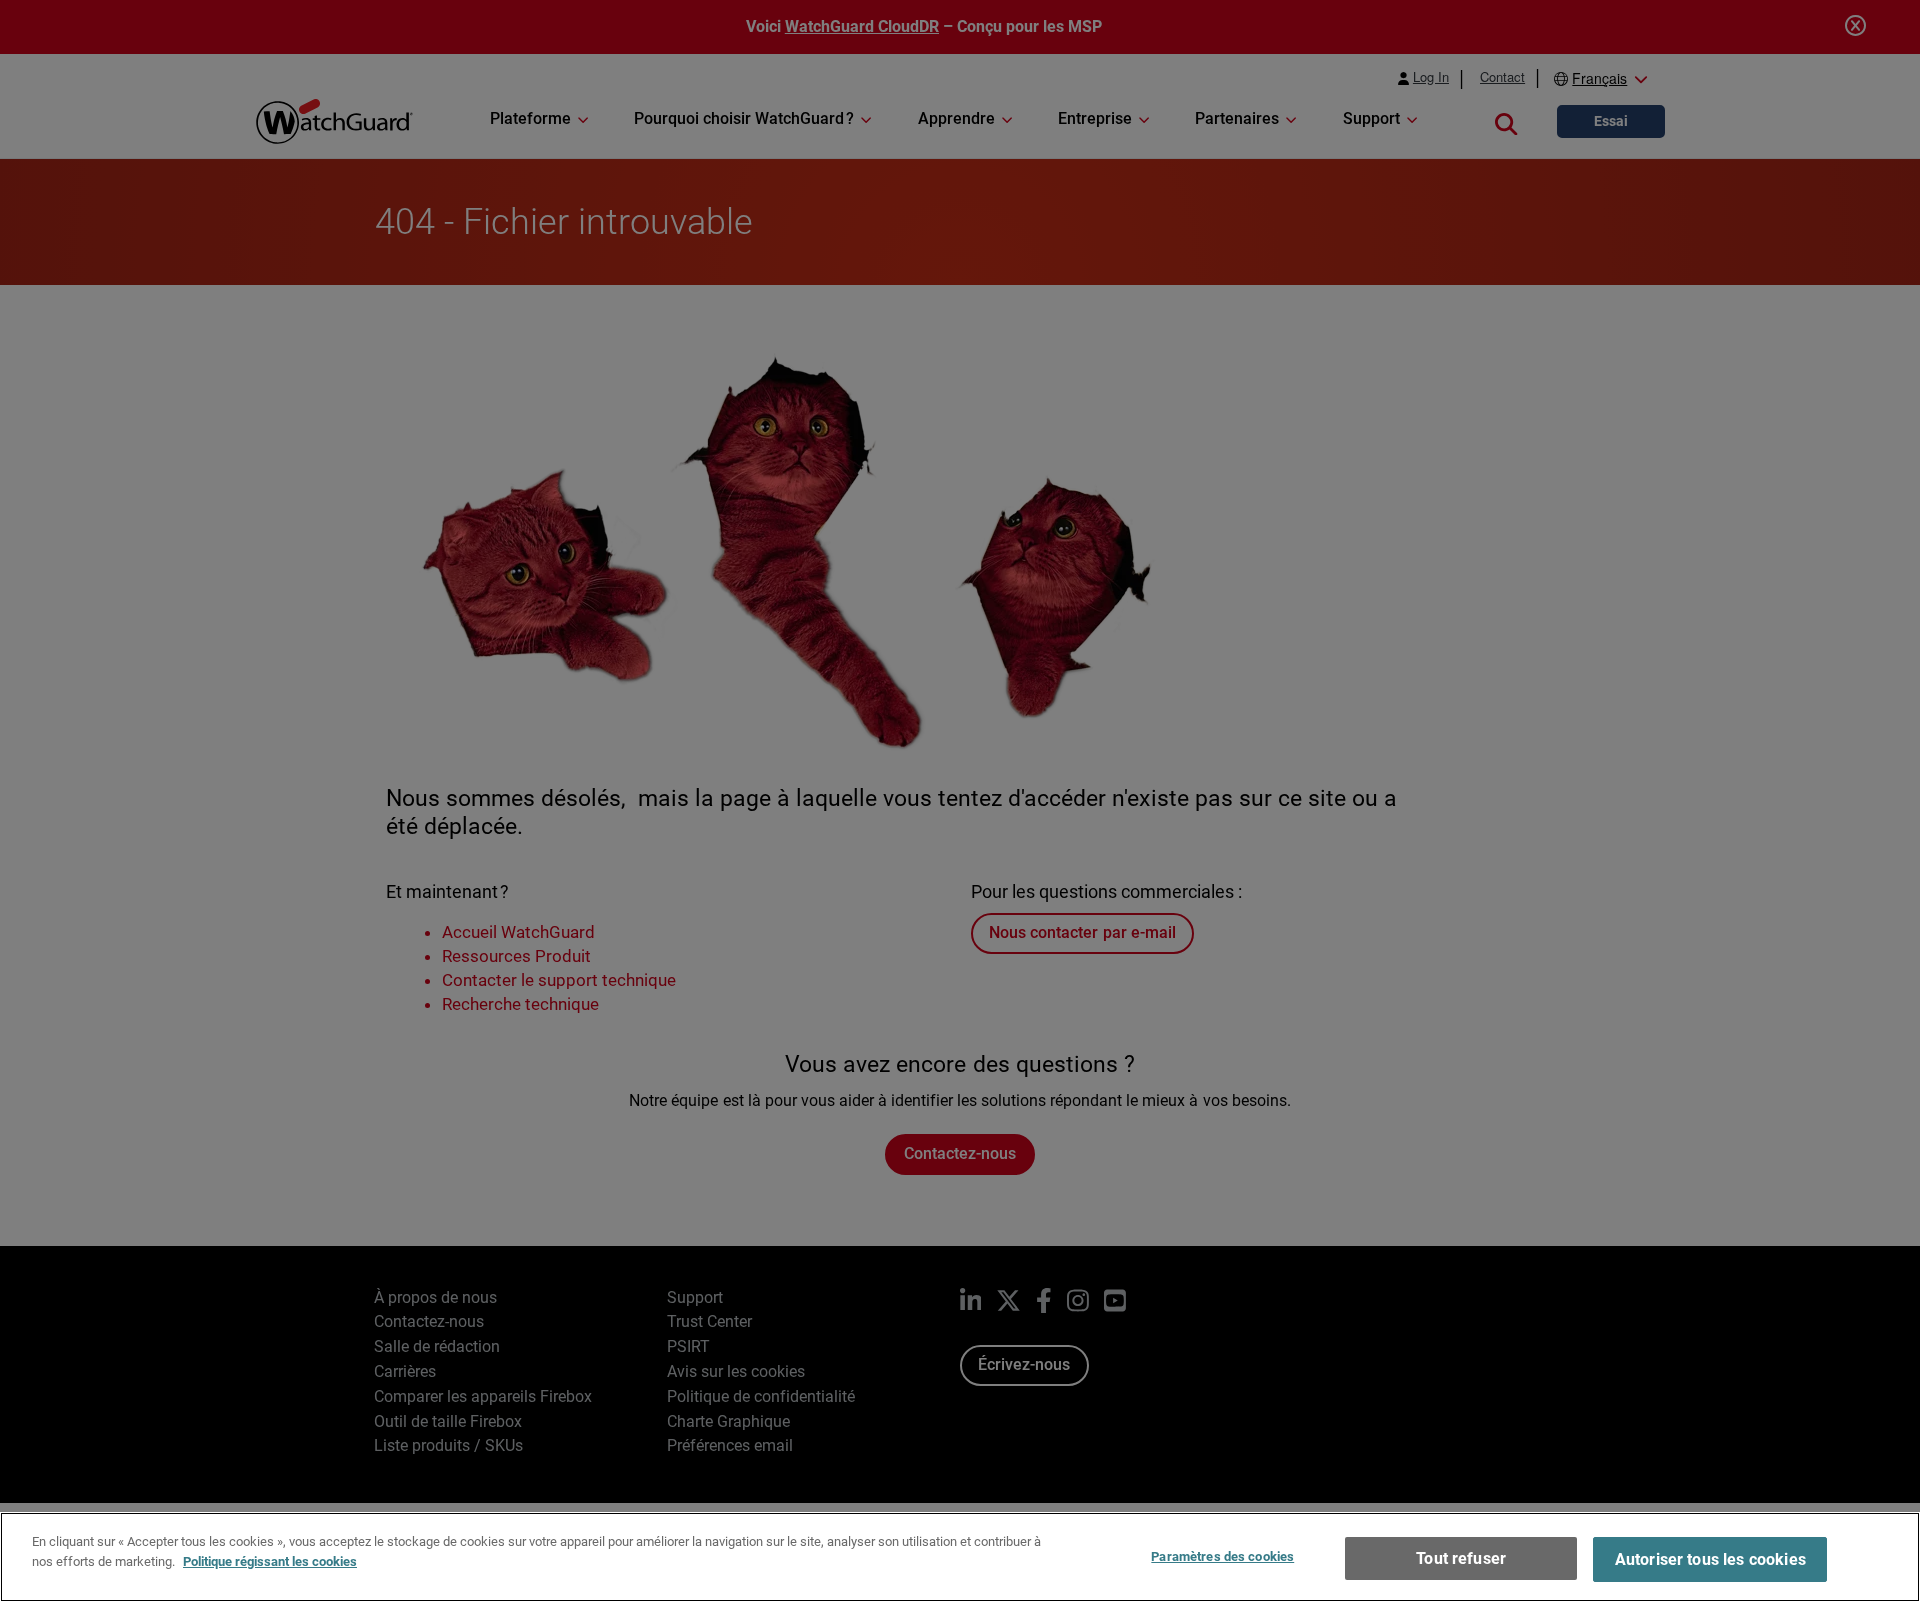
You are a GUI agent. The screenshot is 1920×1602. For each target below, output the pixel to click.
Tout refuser (1461, 1558)
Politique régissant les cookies (270, 1560)
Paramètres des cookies (1222, 1556)
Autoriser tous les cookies (1710, 1559)
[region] (960, 1557)
